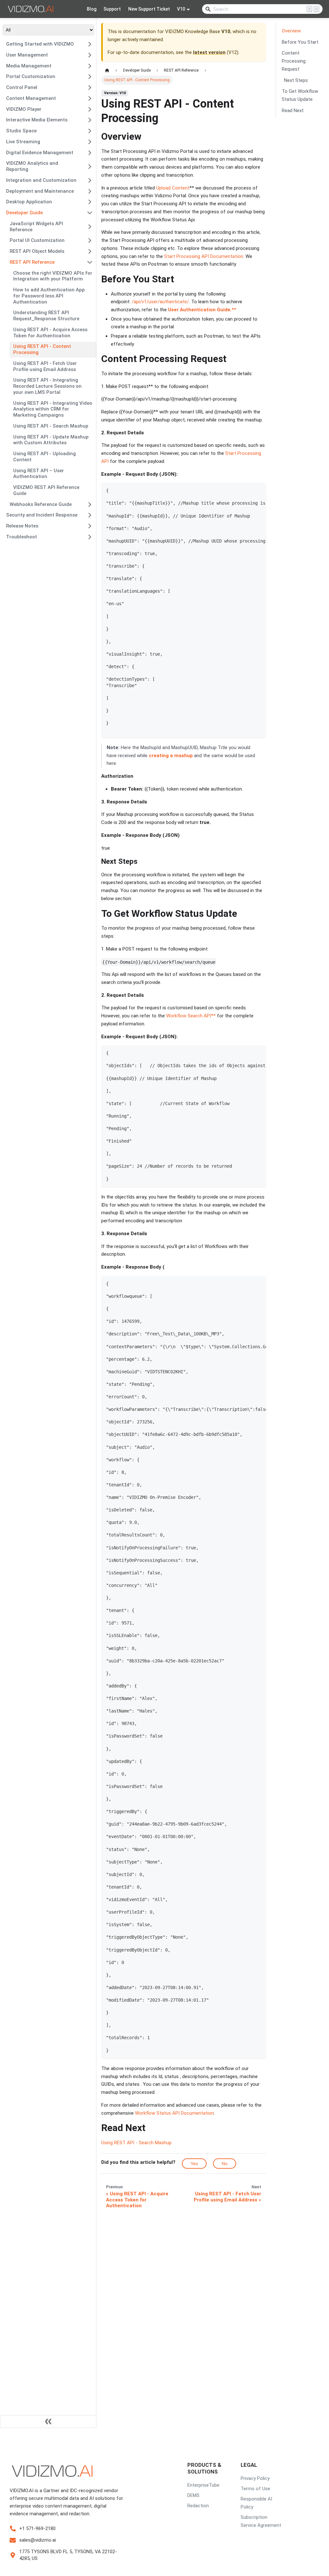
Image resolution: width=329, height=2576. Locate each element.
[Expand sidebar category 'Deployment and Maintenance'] (90, 191)
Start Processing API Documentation (204, 256)
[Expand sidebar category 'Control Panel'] (90, 88)
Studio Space (21, 131)
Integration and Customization (41, 180)
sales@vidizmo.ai (38, 2540)
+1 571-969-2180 (37, 2528)
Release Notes (22, 526)
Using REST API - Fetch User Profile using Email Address (45, 366)
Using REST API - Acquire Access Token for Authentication (50, 333)
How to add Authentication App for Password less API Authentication (49, 296)
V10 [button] (181, 9)
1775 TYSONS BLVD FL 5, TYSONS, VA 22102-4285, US (68, 2555)
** (214, 1016)
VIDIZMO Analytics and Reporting (32, 166)
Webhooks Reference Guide (41, 504)
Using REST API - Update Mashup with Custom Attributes (51, 440)
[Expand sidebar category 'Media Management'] (90, 66)
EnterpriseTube (203, 2485)
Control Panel (22, 87)
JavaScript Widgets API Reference (36, 227)
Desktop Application (29, 202)
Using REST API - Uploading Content (44, 457)
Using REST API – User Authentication (39, 474)
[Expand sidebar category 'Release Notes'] (90, 526)
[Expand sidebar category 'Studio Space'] (90, 131)
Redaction (198, 2506)
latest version (209, 52)
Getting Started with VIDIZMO (40, 44)
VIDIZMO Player (24, 109)
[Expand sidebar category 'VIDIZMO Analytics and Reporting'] (90, 167)
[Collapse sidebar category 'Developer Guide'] (90, 213)
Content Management (31, 98)
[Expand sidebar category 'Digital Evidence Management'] (90, 153)
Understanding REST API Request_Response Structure (46, 316)
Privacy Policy (255, 2478)
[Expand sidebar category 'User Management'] (90, 55)
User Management (27, 55)
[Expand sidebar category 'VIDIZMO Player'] (90, 109)
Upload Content (173, 188)
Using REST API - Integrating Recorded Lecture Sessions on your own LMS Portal (47, 386)
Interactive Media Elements (37, 120)
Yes (194, 2164)
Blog (92, 9)
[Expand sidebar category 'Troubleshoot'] (90, 537)
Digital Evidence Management (40, 153)
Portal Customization (31, 76)
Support (112, 9)
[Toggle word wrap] (248, 491)
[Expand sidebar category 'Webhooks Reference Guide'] (90, 504)
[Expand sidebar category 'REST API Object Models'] (90, 252)
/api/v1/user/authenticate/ (160, 302)
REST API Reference (32, 262)
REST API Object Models (37, 251)
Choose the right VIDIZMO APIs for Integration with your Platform (53, 276)
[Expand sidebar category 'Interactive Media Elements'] (90, 120)
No (225, 2164)
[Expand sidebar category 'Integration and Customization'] (90, 180)
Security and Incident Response (42, 515)
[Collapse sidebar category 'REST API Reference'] (90, 262)
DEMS (193, 2495)
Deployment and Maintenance (40, 191)
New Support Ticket (149, 9)
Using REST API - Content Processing (42, 349)
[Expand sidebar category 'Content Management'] (90, 98)
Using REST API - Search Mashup (51, 426)
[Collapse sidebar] (48, 2421)
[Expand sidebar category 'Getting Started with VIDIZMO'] (90, 44)
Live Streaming (23, 142)
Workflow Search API (189, 1016)
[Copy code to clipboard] (259, 491)
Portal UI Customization (37, 240)
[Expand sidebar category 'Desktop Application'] (90, 202)
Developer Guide (24, 213)
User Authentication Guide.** (203, 310)
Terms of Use (255, 2489)
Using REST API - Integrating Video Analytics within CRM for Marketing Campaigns (53, 409)
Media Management (29, 66)
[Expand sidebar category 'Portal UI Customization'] (90, 241)
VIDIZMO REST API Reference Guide (46, 490)
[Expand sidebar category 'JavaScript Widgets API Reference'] (90, 227)
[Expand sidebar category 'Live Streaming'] (90, 142)
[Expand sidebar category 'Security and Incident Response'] (90, 515)
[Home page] (107, 71)
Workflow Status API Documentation (174, 2113)
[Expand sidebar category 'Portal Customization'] (90, 77)
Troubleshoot (22, 537)
